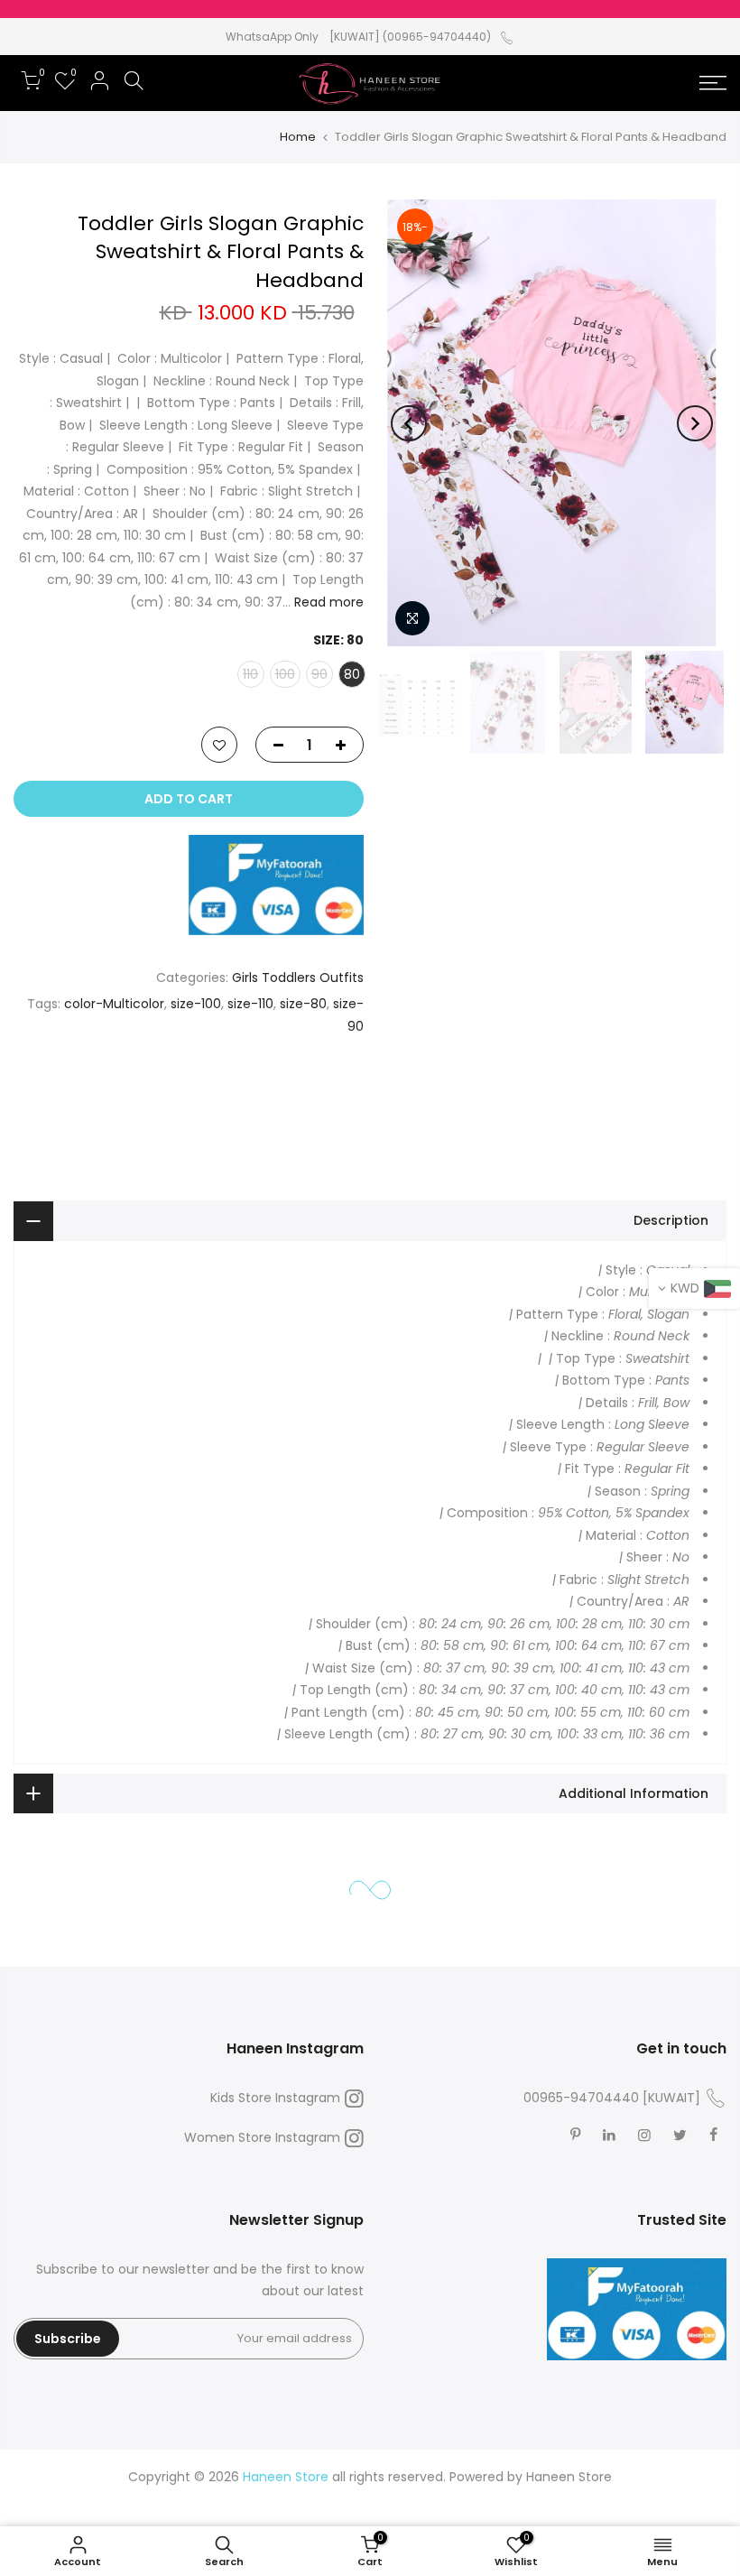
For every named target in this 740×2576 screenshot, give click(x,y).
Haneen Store (569, 2477)
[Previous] (695, 423)
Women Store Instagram (262, 2137)
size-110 (250, 1004)
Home (298, 137)
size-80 (303, 1004)
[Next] (409, 423)
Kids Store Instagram (275, 2098)
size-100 (196, 1004)
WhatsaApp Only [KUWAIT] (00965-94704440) (358, 37)
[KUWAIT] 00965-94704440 (612, 2098)
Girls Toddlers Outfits (298, 978)
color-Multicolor (114, 1004)
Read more (327, 602)
